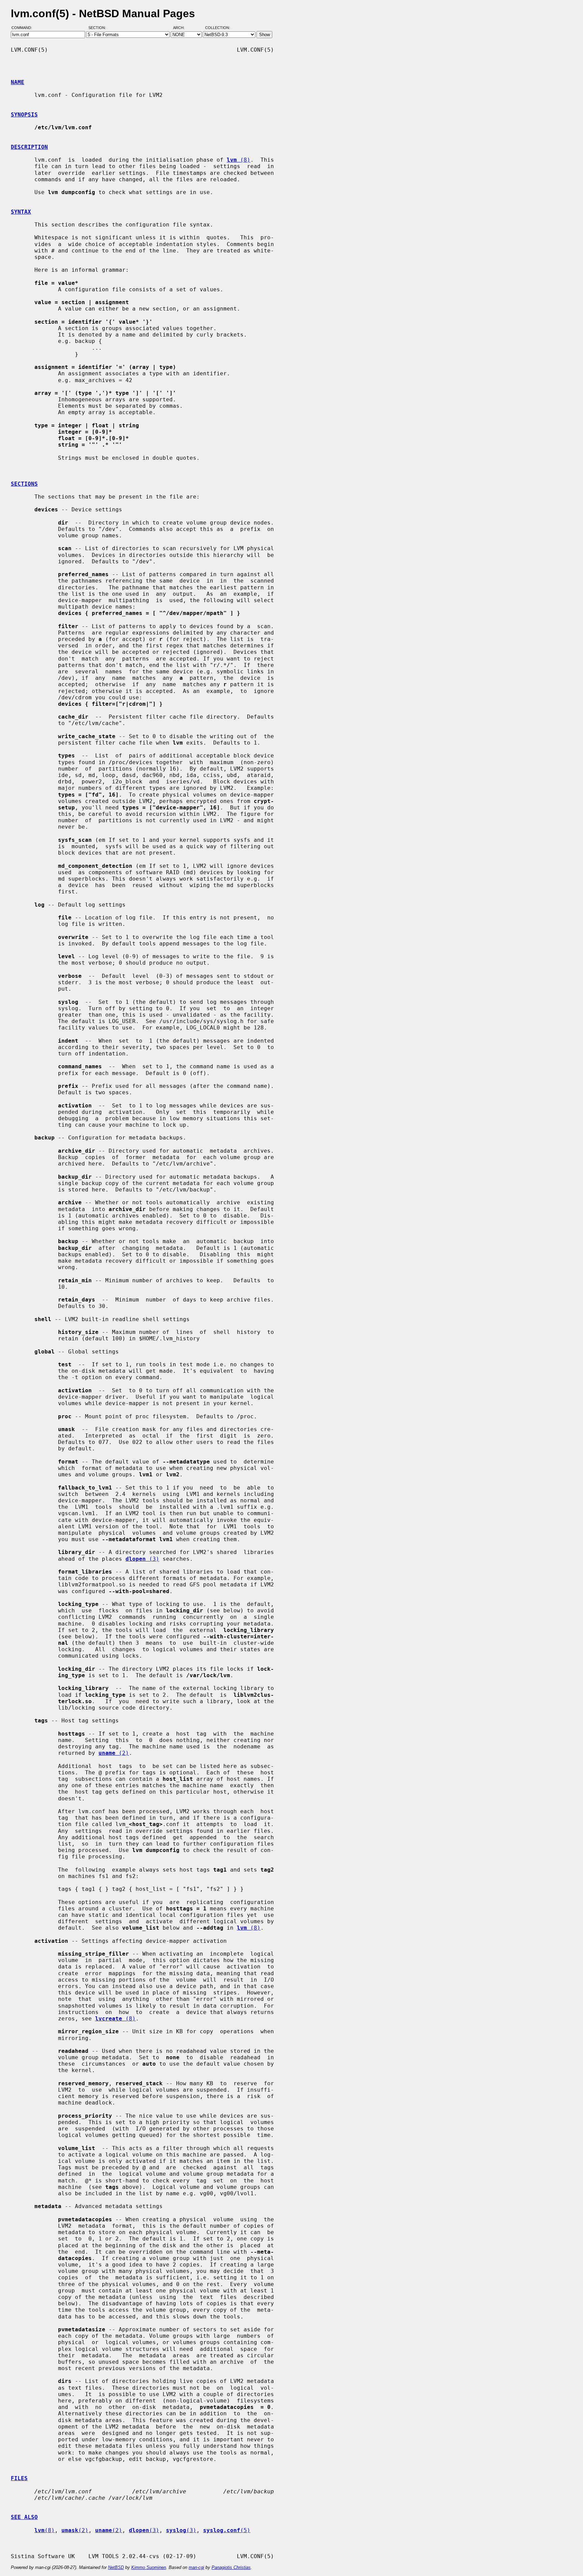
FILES (19, 2478)
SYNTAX (21, 212)
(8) (239, 160)
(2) (114, 1753)
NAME (18, 82)
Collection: (218, 28)
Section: (99, 28)
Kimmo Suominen (149, 2567)
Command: (24, 28)
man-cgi (196, 2567)
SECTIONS (24, 484)
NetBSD (116, 2567)
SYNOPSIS (24, 115)
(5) (227, 2530)
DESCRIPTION (29, 147)
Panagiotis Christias (231, 2567)
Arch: (182, 28)
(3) (142, 1559)
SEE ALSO (24, 2517)
